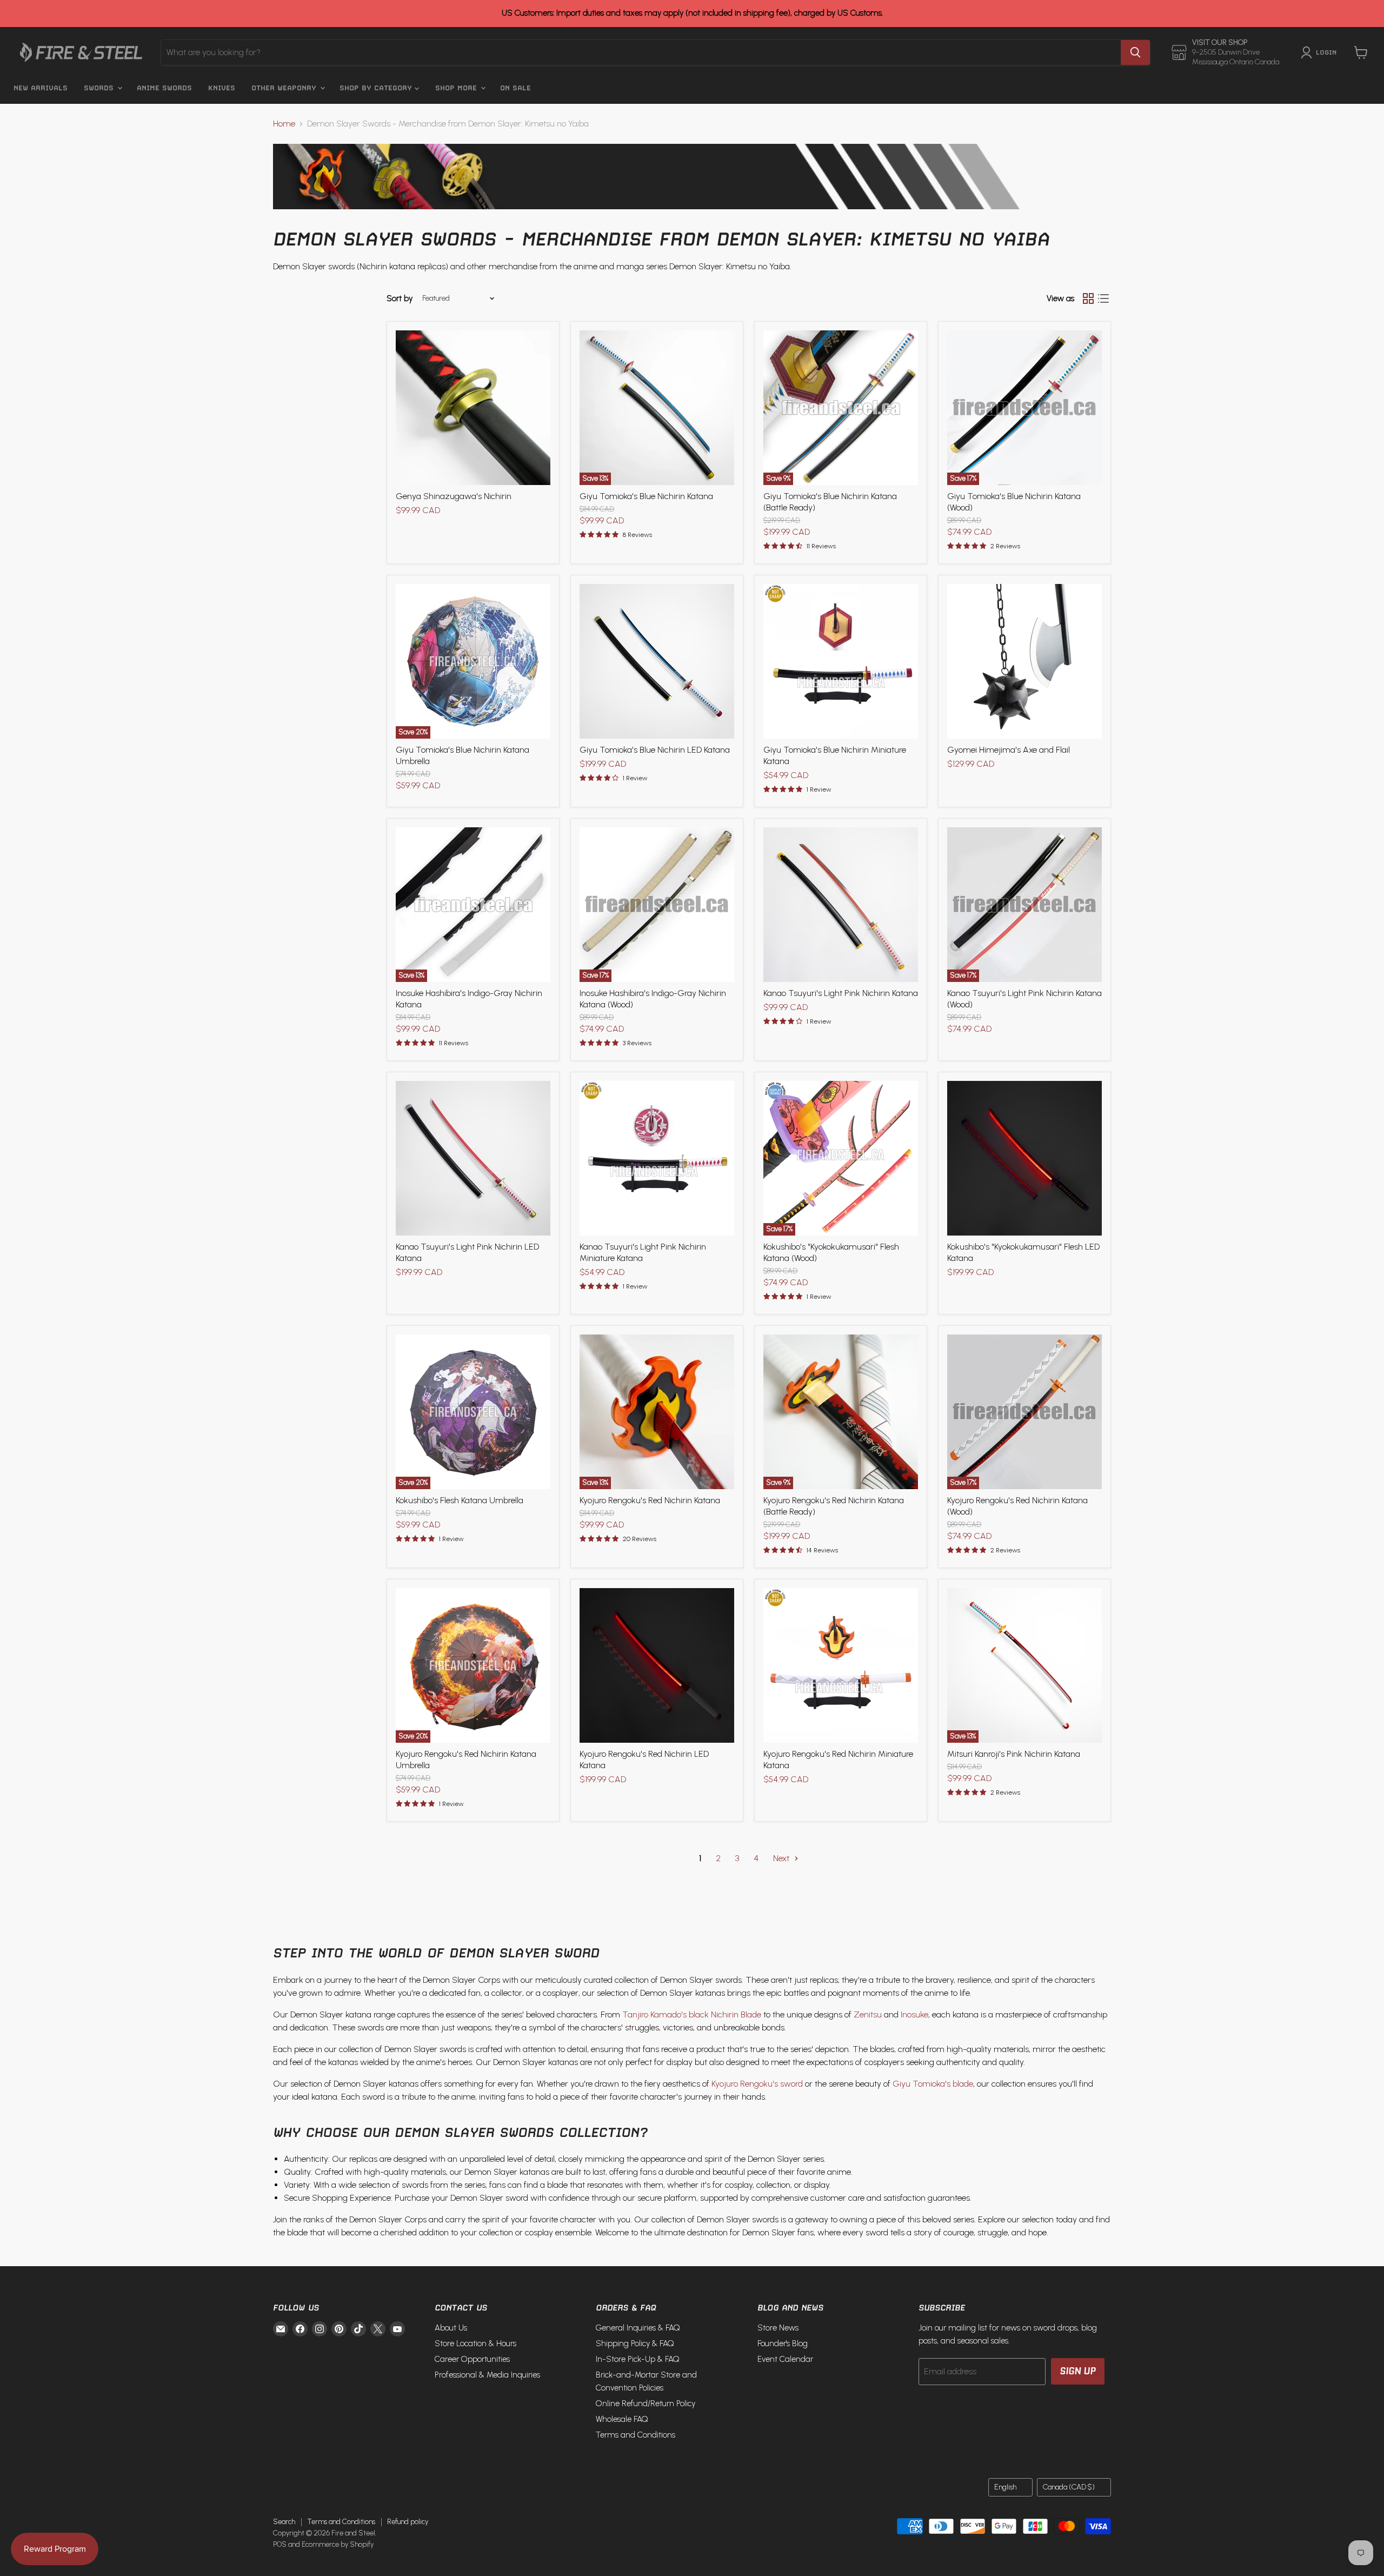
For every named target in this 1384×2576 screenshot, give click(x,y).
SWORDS (100, 88)
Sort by (400, 299)
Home (284, 124)
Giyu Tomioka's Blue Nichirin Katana (646, 496)
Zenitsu (868, 2014)
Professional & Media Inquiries (487, 2375)
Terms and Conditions (636, 2435)
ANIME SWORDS (164, 88)
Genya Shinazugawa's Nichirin (454, 496)
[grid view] (1088, 298)
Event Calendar (785, 2359)
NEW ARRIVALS (41, 88)
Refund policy (408, 2522)
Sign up (1078, 2371)
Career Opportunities (472, 2359)
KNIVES (222, 88)
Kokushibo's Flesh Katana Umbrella (460, 1500)
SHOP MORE (457, 88)
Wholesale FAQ (622, 2419)
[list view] (1103, 298)
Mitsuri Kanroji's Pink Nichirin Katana (1014, 1754)
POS (280, 2544)
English (1005, 2487)
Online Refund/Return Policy (646, 2404)
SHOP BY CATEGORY (377, 88)
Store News (778, 2328)
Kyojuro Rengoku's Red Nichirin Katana (650, 1500)
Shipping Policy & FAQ (635, 2343)
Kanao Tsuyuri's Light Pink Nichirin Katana (841, 993)
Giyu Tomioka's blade (933, 2084)
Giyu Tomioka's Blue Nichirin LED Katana (655, 750)
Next (782, 1858)
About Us (451, 2328)
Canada (1069, 2487)
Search (284, 2522)
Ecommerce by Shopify (338, 2544)
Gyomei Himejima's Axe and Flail (1009, 750)
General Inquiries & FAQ (638, 2328)
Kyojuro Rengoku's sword (757, 2084)
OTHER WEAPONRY (285, 88)
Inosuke (914, 2014)
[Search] (1135, 52)
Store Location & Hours (475, 2343)
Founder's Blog (783, 2343)
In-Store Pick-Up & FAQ (638, 2359)
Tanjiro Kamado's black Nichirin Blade (692, 2014)
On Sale (515, 88)
